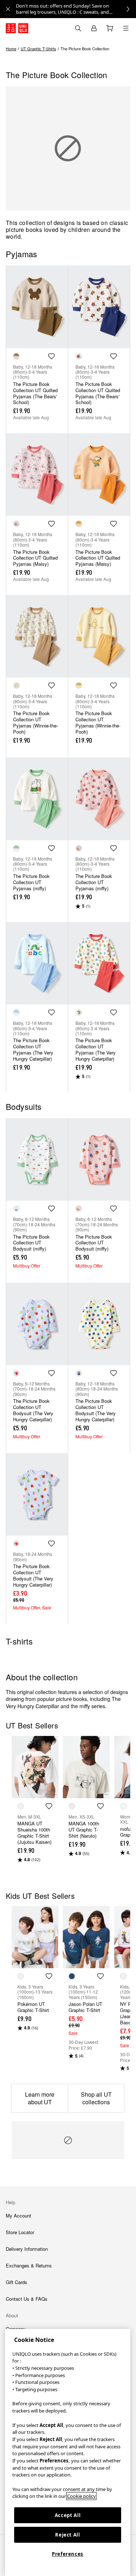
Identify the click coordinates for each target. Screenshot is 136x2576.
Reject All (68, 2535)
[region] (68, 2452)
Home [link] (11, 48)
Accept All (68, 2515)
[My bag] (110, 28)
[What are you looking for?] (78, 28)
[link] (76, 9)
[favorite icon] (51, 356)
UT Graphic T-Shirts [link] (38, 48)
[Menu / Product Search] (126, 28)
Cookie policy (81, 2496)
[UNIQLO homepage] (17, 28)
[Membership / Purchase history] (94, 28)
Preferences (68, 2554)
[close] (8, 9)
